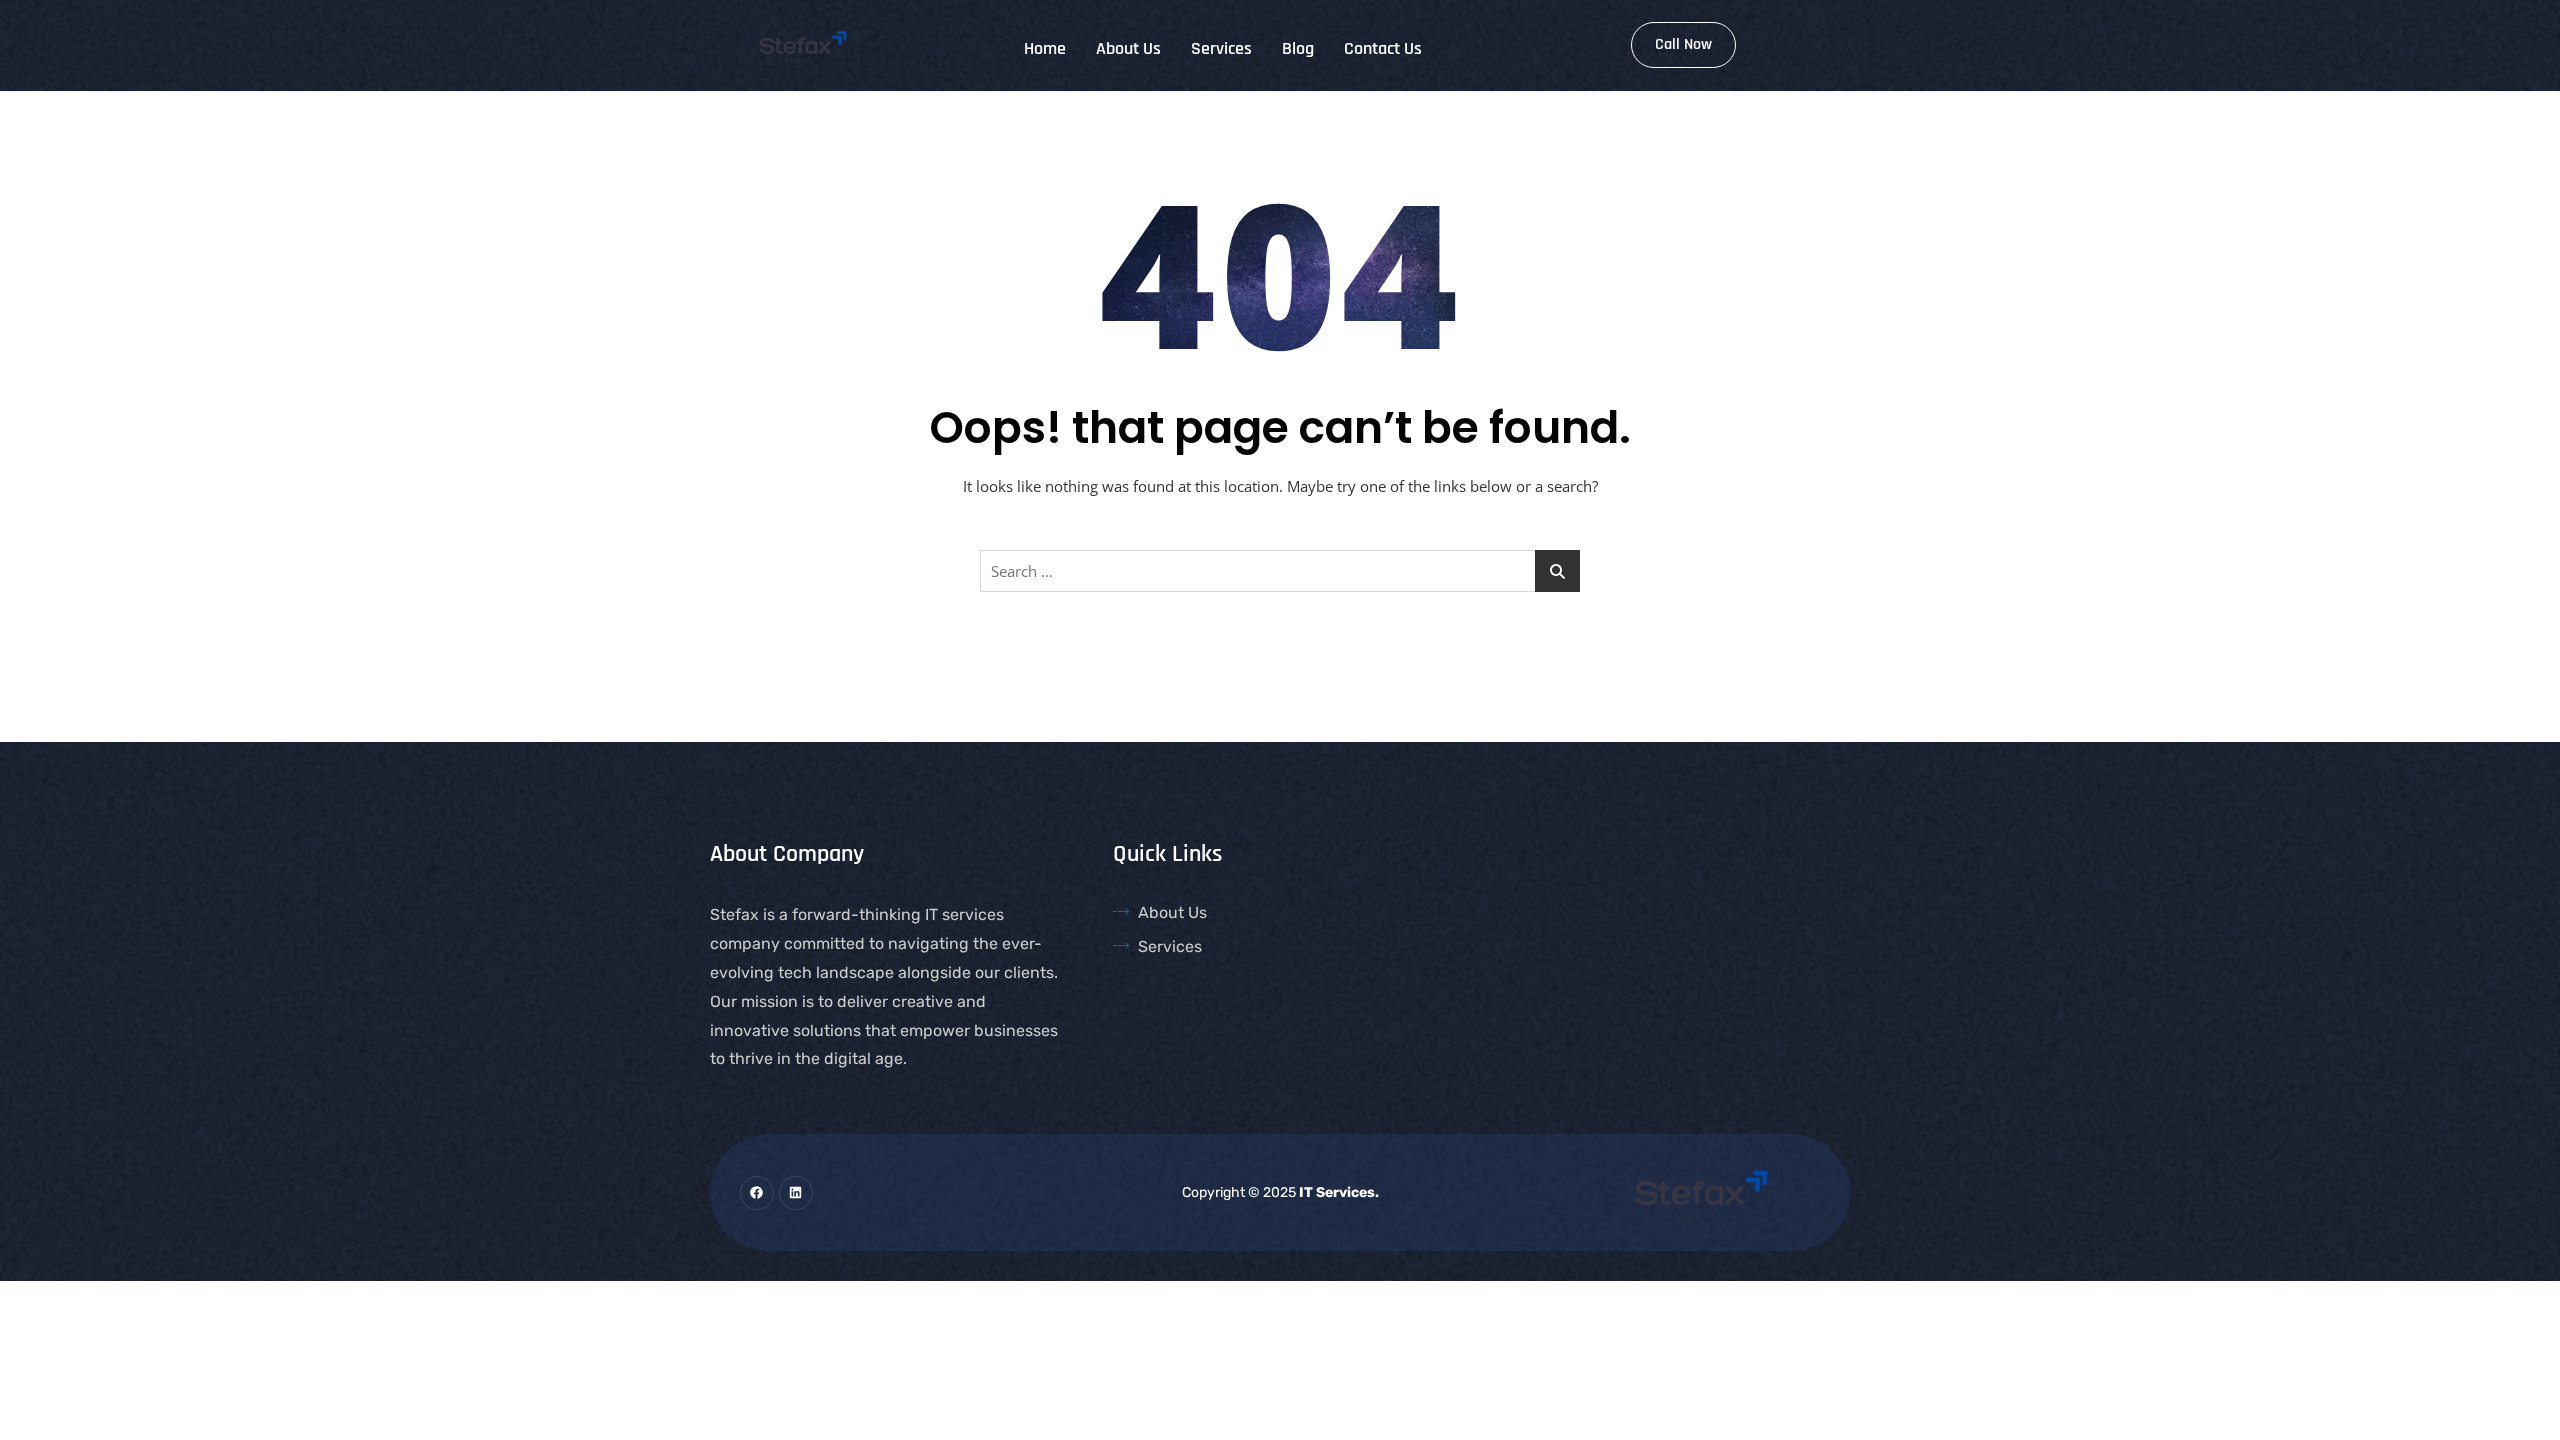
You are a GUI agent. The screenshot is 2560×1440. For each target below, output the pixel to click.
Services (1221, 48)
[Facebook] (757, 1193)
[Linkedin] (796, 1193)
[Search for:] (1280, 571)
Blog (1298, 48)
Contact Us (1383, 48)
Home (1045, 48)
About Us (1128, 48)
